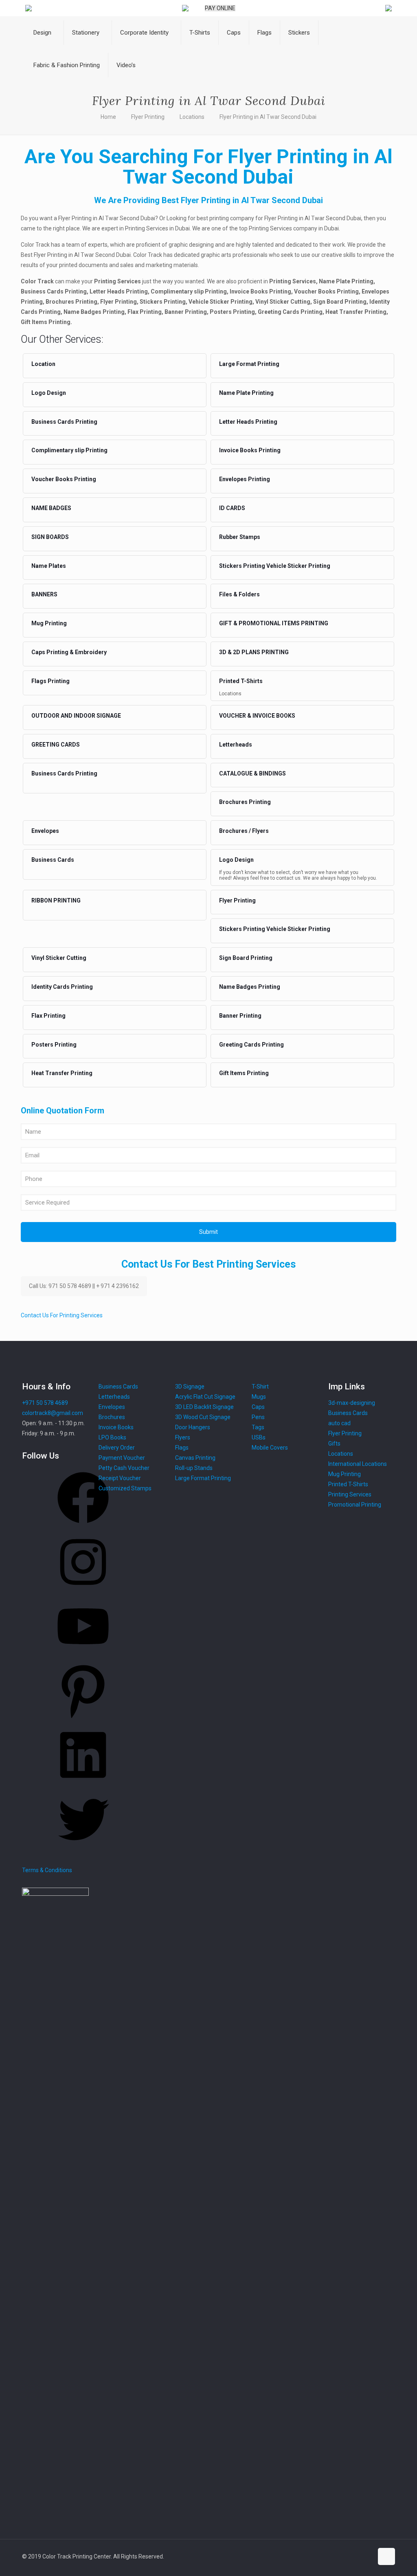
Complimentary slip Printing (69, 450)
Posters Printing (54, 1045)
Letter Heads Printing (248, 422)
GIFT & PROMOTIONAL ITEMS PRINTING (274, 623)
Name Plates (49, 566)
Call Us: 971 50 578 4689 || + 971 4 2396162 (84, 1286)
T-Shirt (260, 1387)
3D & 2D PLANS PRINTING (254, 652)
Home (108, 117)
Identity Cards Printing (62, 987)
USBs (259, 1437)
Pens (258, 1417)
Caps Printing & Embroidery (69, 652)
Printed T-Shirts (241, 681)
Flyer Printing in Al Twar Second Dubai (268, 117)
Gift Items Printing (244, 1073)
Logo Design (49, 393)
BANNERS (44, 594)
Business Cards (53, 860)
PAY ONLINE (220, 8)
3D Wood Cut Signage (203, 1417)
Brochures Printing (245, 802)
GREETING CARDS (56, 745)
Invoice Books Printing (250, 450)
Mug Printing (49, 623)
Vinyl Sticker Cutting (59, 958)
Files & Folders (239, 594)
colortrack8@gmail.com (53, 1413)
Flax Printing (48, 1016)
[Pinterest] (83, 1719)
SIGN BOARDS (50, 537)
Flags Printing (50, 681)
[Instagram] (83, 1590)
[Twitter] (83, 1848)
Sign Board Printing (246, 958)
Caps (258, 1407)
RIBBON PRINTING (56, 900)
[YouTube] (83, 1655)
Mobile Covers (270, 1448)
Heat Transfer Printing (62, 1073)
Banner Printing (240, 1016)
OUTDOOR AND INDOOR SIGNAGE (76, 716)
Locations (192, 117)
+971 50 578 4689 (45, 1403)
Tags (258, 1427)
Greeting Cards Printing (251, 1045)
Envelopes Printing (245, 479)
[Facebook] (83, 1526)
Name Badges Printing (250, 987)
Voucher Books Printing (64, 479)
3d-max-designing (352, 1403)
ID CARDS (232, 508)
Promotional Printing (355, 1505)
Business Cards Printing (64, 422)
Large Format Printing (249, 364)
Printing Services (350, 1494)
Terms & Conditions (47, 1870)
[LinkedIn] (83, 1783)
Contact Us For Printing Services (62, 1315)
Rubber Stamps (240, 537)
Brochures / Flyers (244, 831)
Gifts (334, 1444)
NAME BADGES (51, 508)
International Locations (358, 1464)
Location (43, 364)
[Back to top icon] (386, 2556)
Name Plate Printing (246, 393)
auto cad (339, 1423)
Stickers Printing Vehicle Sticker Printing (275, 566)
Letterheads (236, 745)
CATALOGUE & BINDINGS (252, 773)
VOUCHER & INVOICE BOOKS (257, 716)
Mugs (259, 1397)
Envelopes (45, 831)
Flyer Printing (148, 117)
